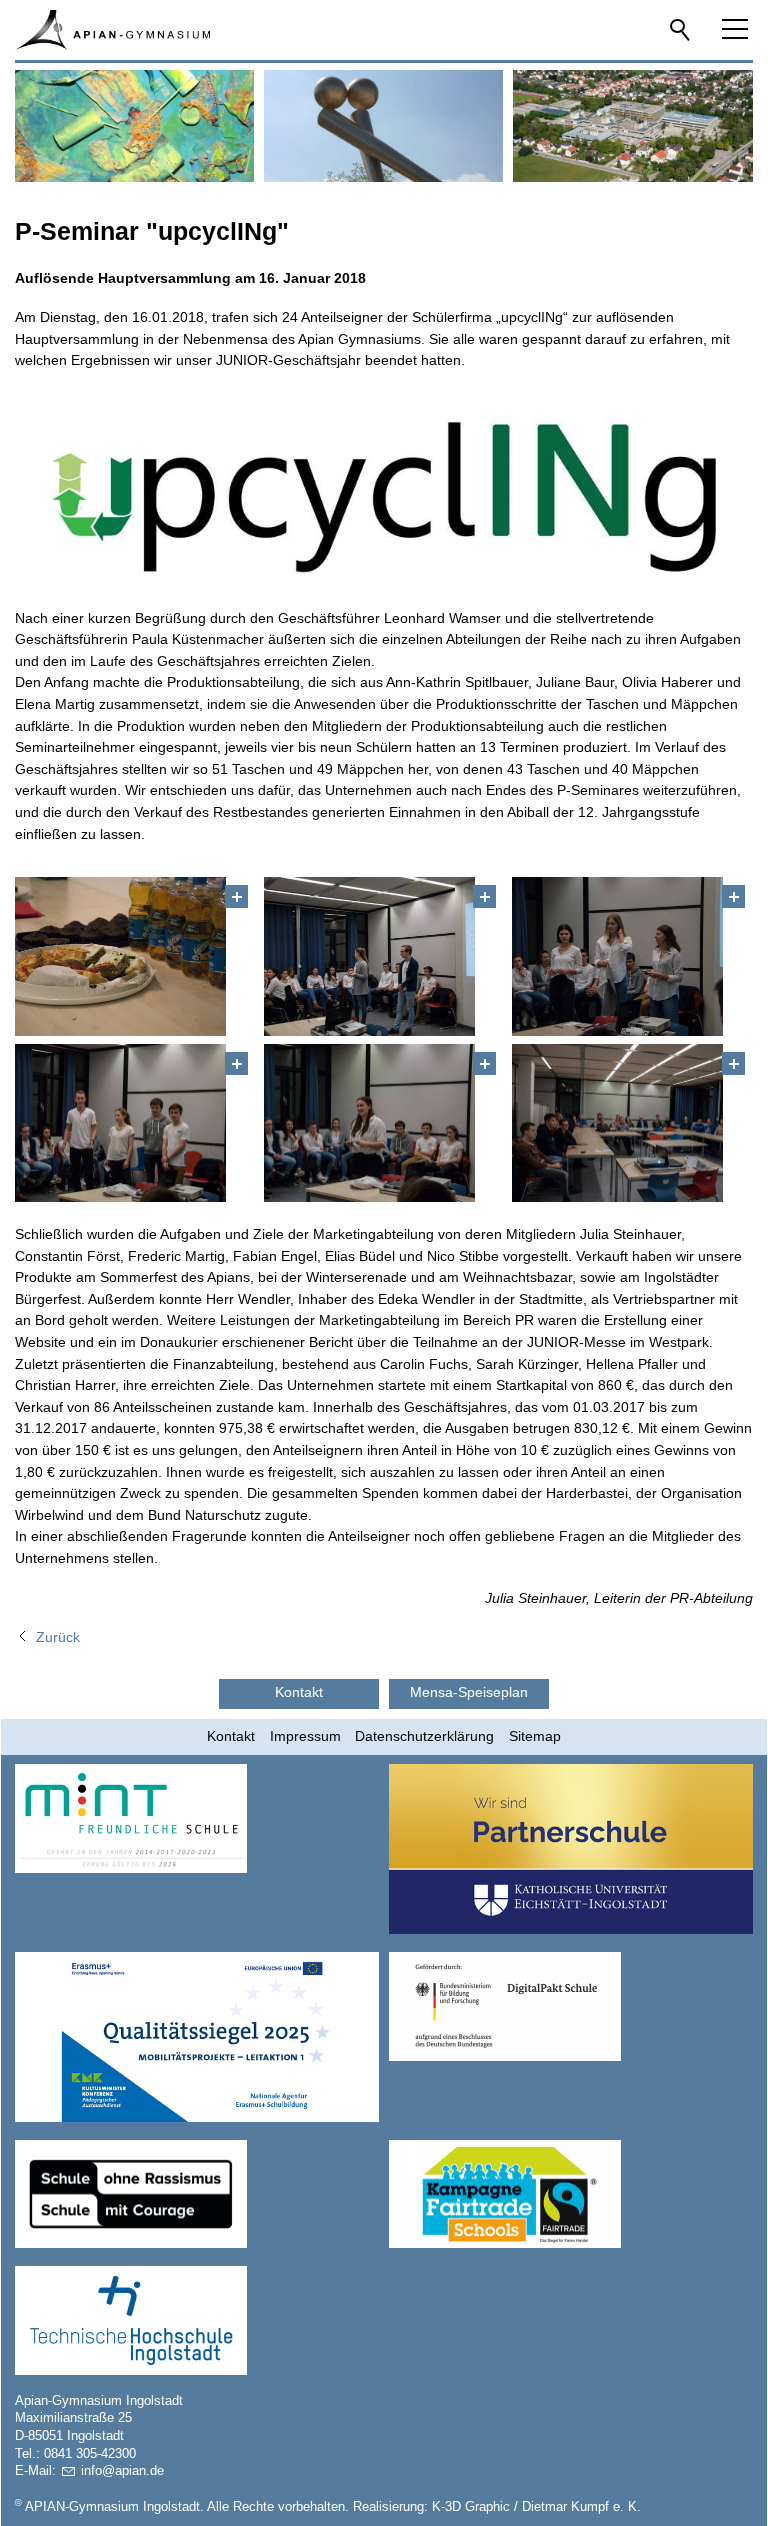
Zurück (58, 1637)
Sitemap (535, 1736)
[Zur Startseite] (112, 30)
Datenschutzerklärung (424, 1736)
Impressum (305, 1736)
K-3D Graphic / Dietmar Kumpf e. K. (536, 2507)
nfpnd (120, 2471)
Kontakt (231, 1736)
